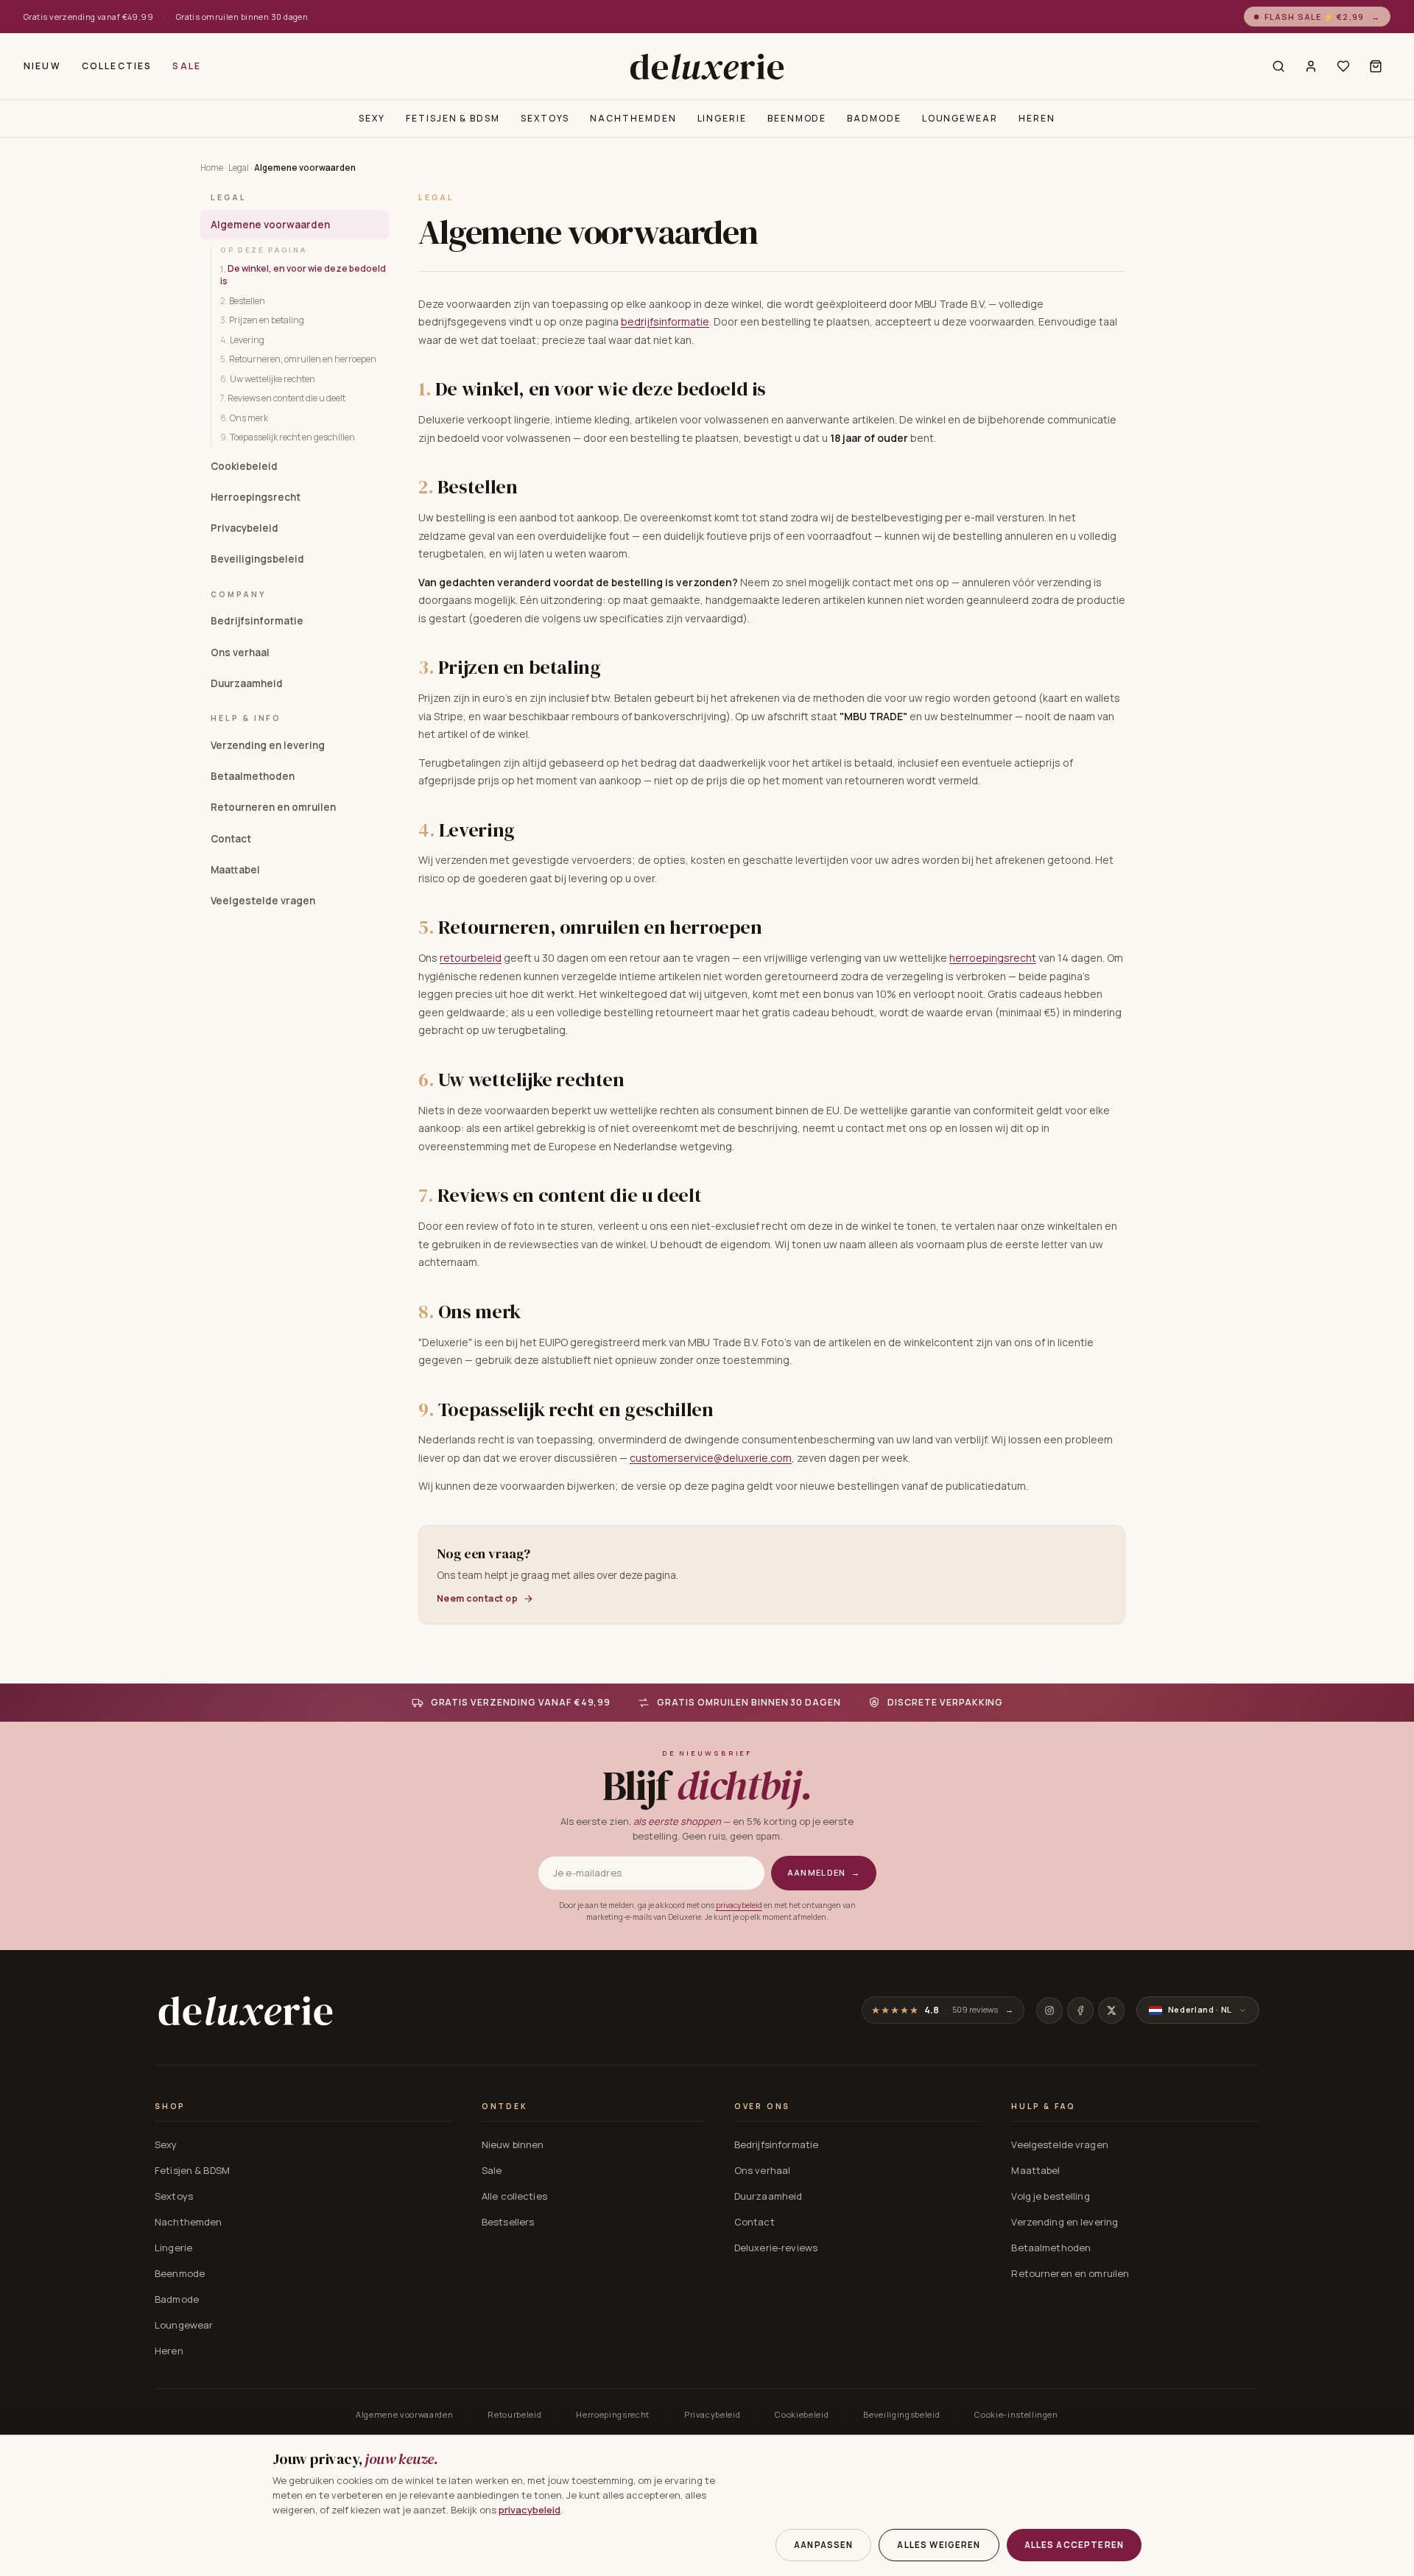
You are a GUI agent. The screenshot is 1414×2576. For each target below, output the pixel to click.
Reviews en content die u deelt (283, 397)
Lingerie (722, 118)
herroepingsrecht (993, 958)
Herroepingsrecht (256, 496)
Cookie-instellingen (1016, 2414)
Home (212, 168)
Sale (187, 66)
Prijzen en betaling (262, 319)
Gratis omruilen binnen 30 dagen (242, 17)
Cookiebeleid (244, 465)
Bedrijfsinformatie (257, 621)
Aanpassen (823, 2545)
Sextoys (545, 118)
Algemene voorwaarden (270, 224)
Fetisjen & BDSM (453, 118)
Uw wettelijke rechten (268, 378)
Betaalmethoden (253, 775)
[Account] (1311, 66)
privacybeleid (739, 1905)
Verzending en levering (268, 745)
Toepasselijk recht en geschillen (288, 436)
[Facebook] (1080, 2010)
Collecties (117, 66)
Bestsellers (508, 2222)
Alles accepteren (1074, 2545)
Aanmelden (824, 1872)
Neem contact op (477, 1599)
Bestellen (243, 300)
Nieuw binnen (513, 2144)
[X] (1111, 2010)
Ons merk (244, 417)
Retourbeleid (514, 2414)
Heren (1037, 118)
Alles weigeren (939, 2545)
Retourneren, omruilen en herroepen (298, 358)
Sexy (372, 118)
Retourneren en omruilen (273, 807)
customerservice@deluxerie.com (711, 1458)
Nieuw (42, 66)
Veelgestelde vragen (263, 900)
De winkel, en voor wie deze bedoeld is (303, 275)
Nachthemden (633, 118)
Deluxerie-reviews (776, 2248)
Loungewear (960, 118)
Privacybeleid (245, 527)
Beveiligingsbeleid (257, 559)
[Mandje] (1376, 66)
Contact (231, 838)
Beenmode (797, 118)
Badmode (874, 118)
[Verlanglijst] (1343, 66)
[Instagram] (1049, 2010)
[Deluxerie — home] (707, 66)
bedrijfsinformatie (665, 321)
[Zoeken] (1278, 66)
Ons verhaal (240, 652)
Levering (242, 339)
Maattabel (235, 869)
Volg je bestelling (1050, 2196)
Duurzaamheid (247, 683)
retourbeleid (471, 958)
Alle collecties (514, 2196)
